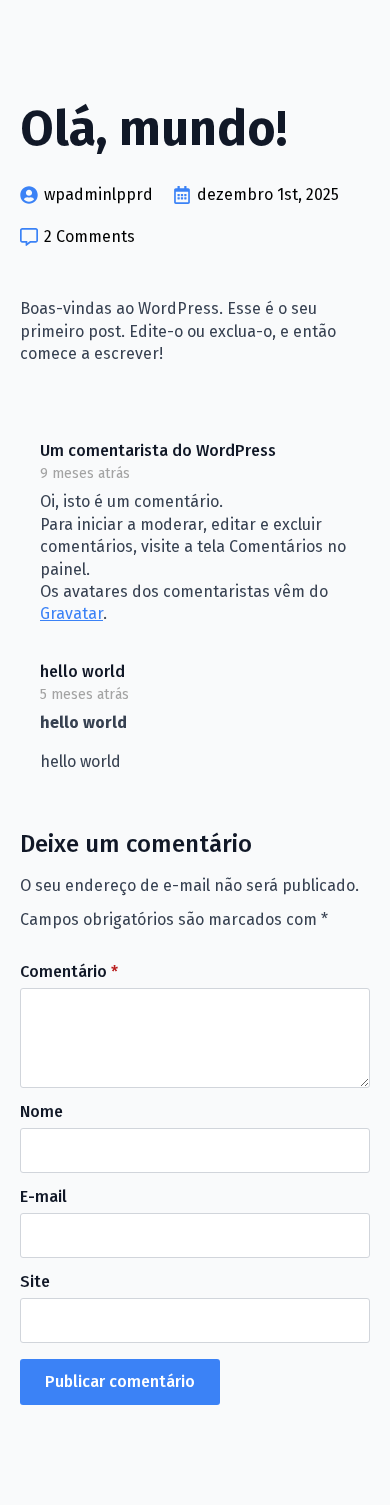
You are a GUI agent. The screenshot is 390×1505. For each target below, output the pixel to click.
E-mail (43, 1197)
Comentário (69, 972)
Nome (41, 1112)
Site (35, 1282)
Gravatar (71, 613)
